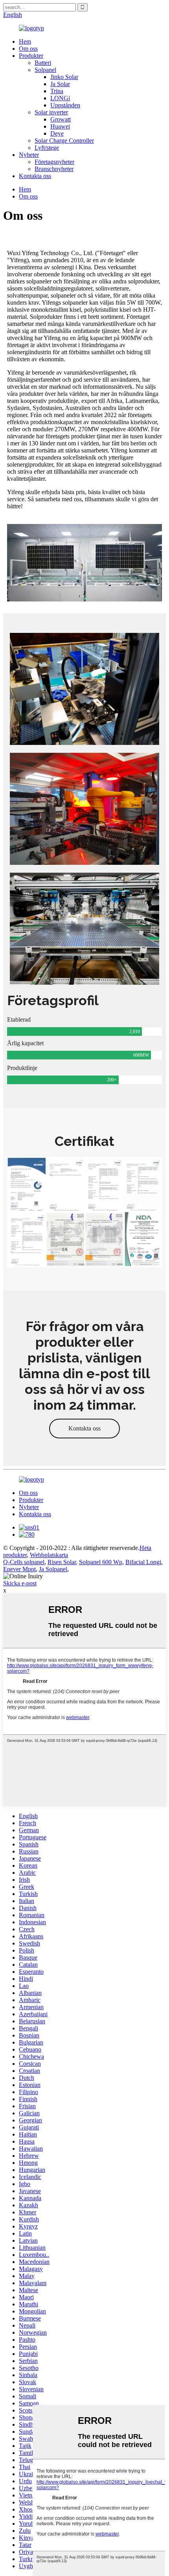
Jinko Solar (64, 77)
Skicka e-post (20, 1583)
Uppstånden (65, 105)
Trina (57, 91)
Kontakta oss (35, 176)
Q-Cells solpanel (24, 1562)
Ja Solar (60, 84)
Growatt (61, 119)
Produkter (31, 56)
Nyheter (29, 155)
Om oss (28, 49)
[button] (84, 1429)
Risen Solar (62, 1562)
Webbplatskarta (49, 1555)
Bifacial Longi (143, 1562)
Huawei (60, 126)
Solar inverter (51, 112)
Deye (57, 133)
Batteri (43, 63)
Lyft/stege (47, 148)
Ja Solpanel (53, 1569)
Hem (25, 41)
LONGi (60, 98)
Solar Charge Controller (64, 141)
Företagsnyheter (54, 162)
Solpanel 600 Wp (101, 1562)
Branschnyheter (54, 169)
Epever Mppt (19, 1569)
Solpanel (45, 70)
